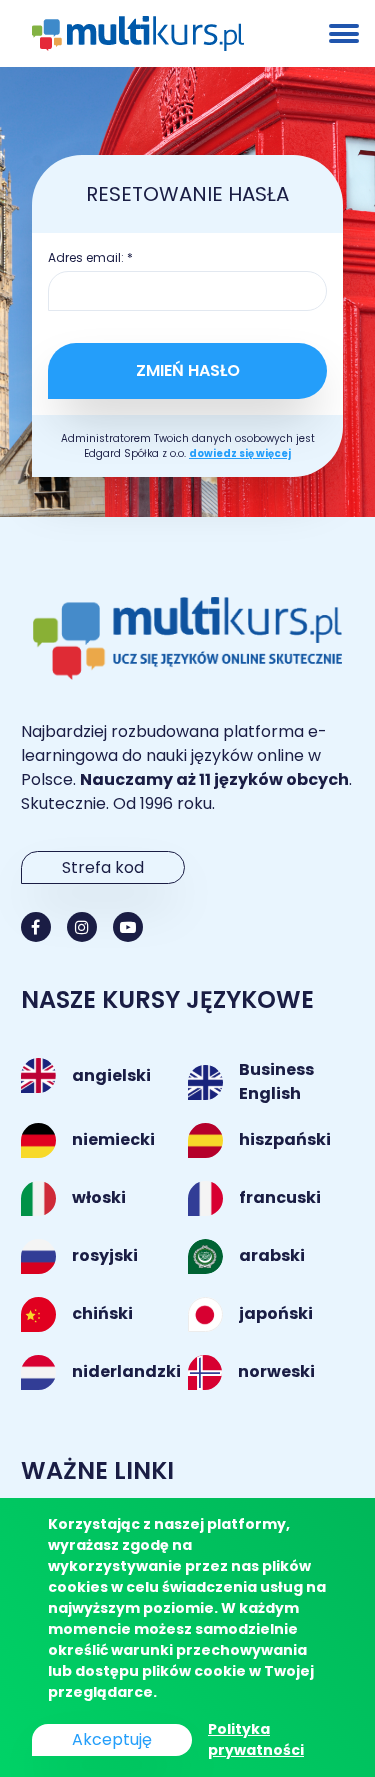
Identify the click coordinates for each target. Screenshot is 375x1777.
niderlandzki (126, 1371)
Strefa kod (103, 867)
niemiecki (113, 1139)
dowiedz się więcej (240, 453)
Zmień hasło (188, 370)
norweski (276, 1371)
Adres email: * (90, 257)
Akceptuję (112, 1739)
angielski (111, 1075)
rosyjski (105, 1255)
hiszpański (285, 1139)
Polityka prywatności (256, 1739)
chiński (102, 1313)
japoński (276, 1313)
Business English (276, 1081)
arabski (272, 1255)
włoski (99, 1197)
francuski (280, 1197)
